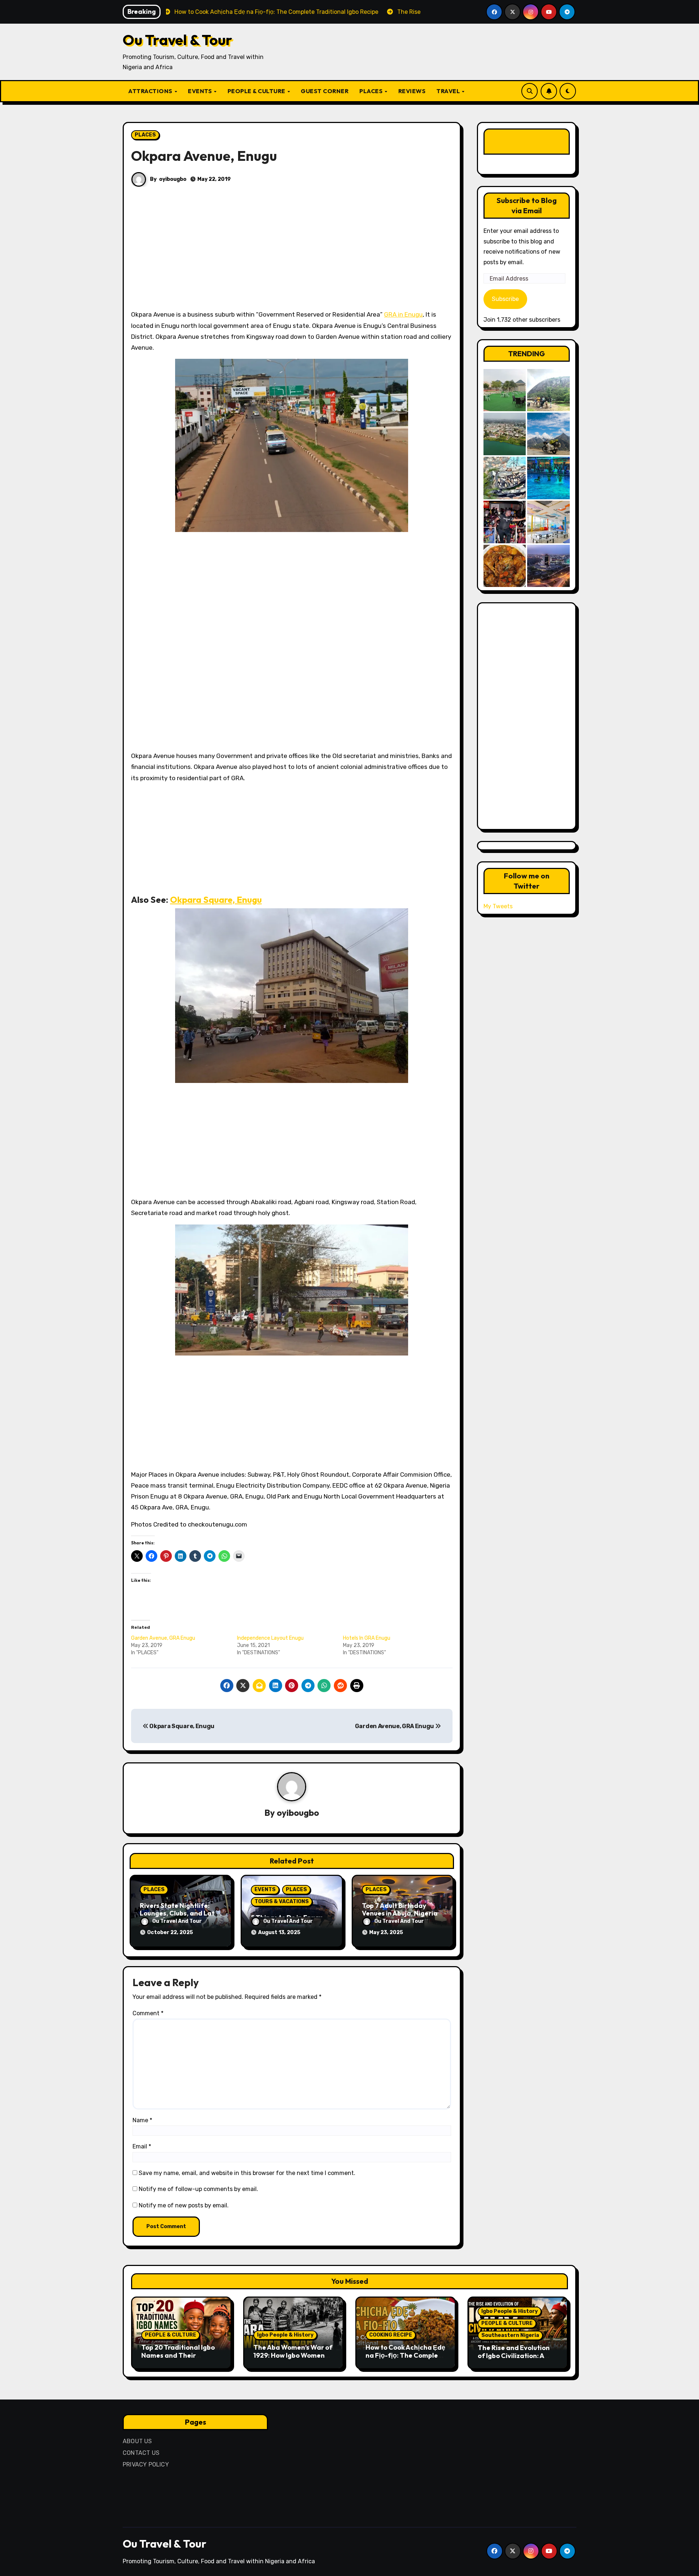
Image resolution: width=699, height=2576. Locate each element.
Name (142, 2120)
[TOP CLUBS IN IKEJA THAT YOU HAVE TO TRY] (505, 478)
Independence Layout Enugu (270, 1638)
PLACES (372, 91)
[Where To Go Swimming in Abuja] (548, 478)
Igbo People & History (285, 2335)
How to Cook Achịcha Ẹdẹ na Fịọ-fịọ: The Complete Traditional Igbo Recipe (405, 2355)
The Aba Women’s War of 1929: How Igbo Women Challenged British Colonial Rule (293, 2359)
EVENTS (201, 91)
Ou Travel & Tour (177, 40)
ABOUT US (137, 2441)
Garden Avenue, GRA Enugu (163, 1638)
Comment (148, 2013)
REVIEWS (412, 91)
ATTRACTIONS (151, 91)
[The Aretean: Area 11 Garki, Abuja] (548, 522)
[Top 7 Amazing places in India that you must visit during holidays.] (548, 434)
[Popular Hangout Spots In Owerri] (505, 522)
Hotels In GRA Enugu (367, 1638)
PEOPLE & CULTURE (257, 91)
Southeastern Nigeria (510, 2335)
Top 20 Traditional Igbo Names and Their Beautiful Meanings (178, 2355)
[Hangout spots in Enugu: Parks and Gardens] (505, 390)
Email (142, 2146)
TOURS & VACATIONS (282, 1902)
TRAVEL (449, 91)
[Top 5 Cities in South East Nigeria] (505, 434)
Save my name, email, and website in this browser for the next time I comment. (247, 2173)
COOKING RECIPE (391, 2335)
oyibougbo (173, 179)
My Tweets (498, 906)
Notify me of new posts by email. (184, 2205)
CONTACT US (141, 2453)
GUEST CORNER (325, 91)
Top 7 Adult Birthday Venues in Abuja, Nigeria (400, 1910)
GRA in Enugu (403, 314)
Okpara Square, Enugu (216, 900)
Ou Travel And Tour (177, 1921)
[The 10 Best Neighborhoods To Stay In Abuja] (548, 566)
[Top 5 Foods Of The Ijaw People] (505, 566)
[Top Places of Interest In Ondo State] (548, 390)
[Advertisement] (293, 255)
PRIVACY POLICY (146, 2464)
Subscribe (505, 299)
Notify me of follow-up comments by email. (198, 2189)
